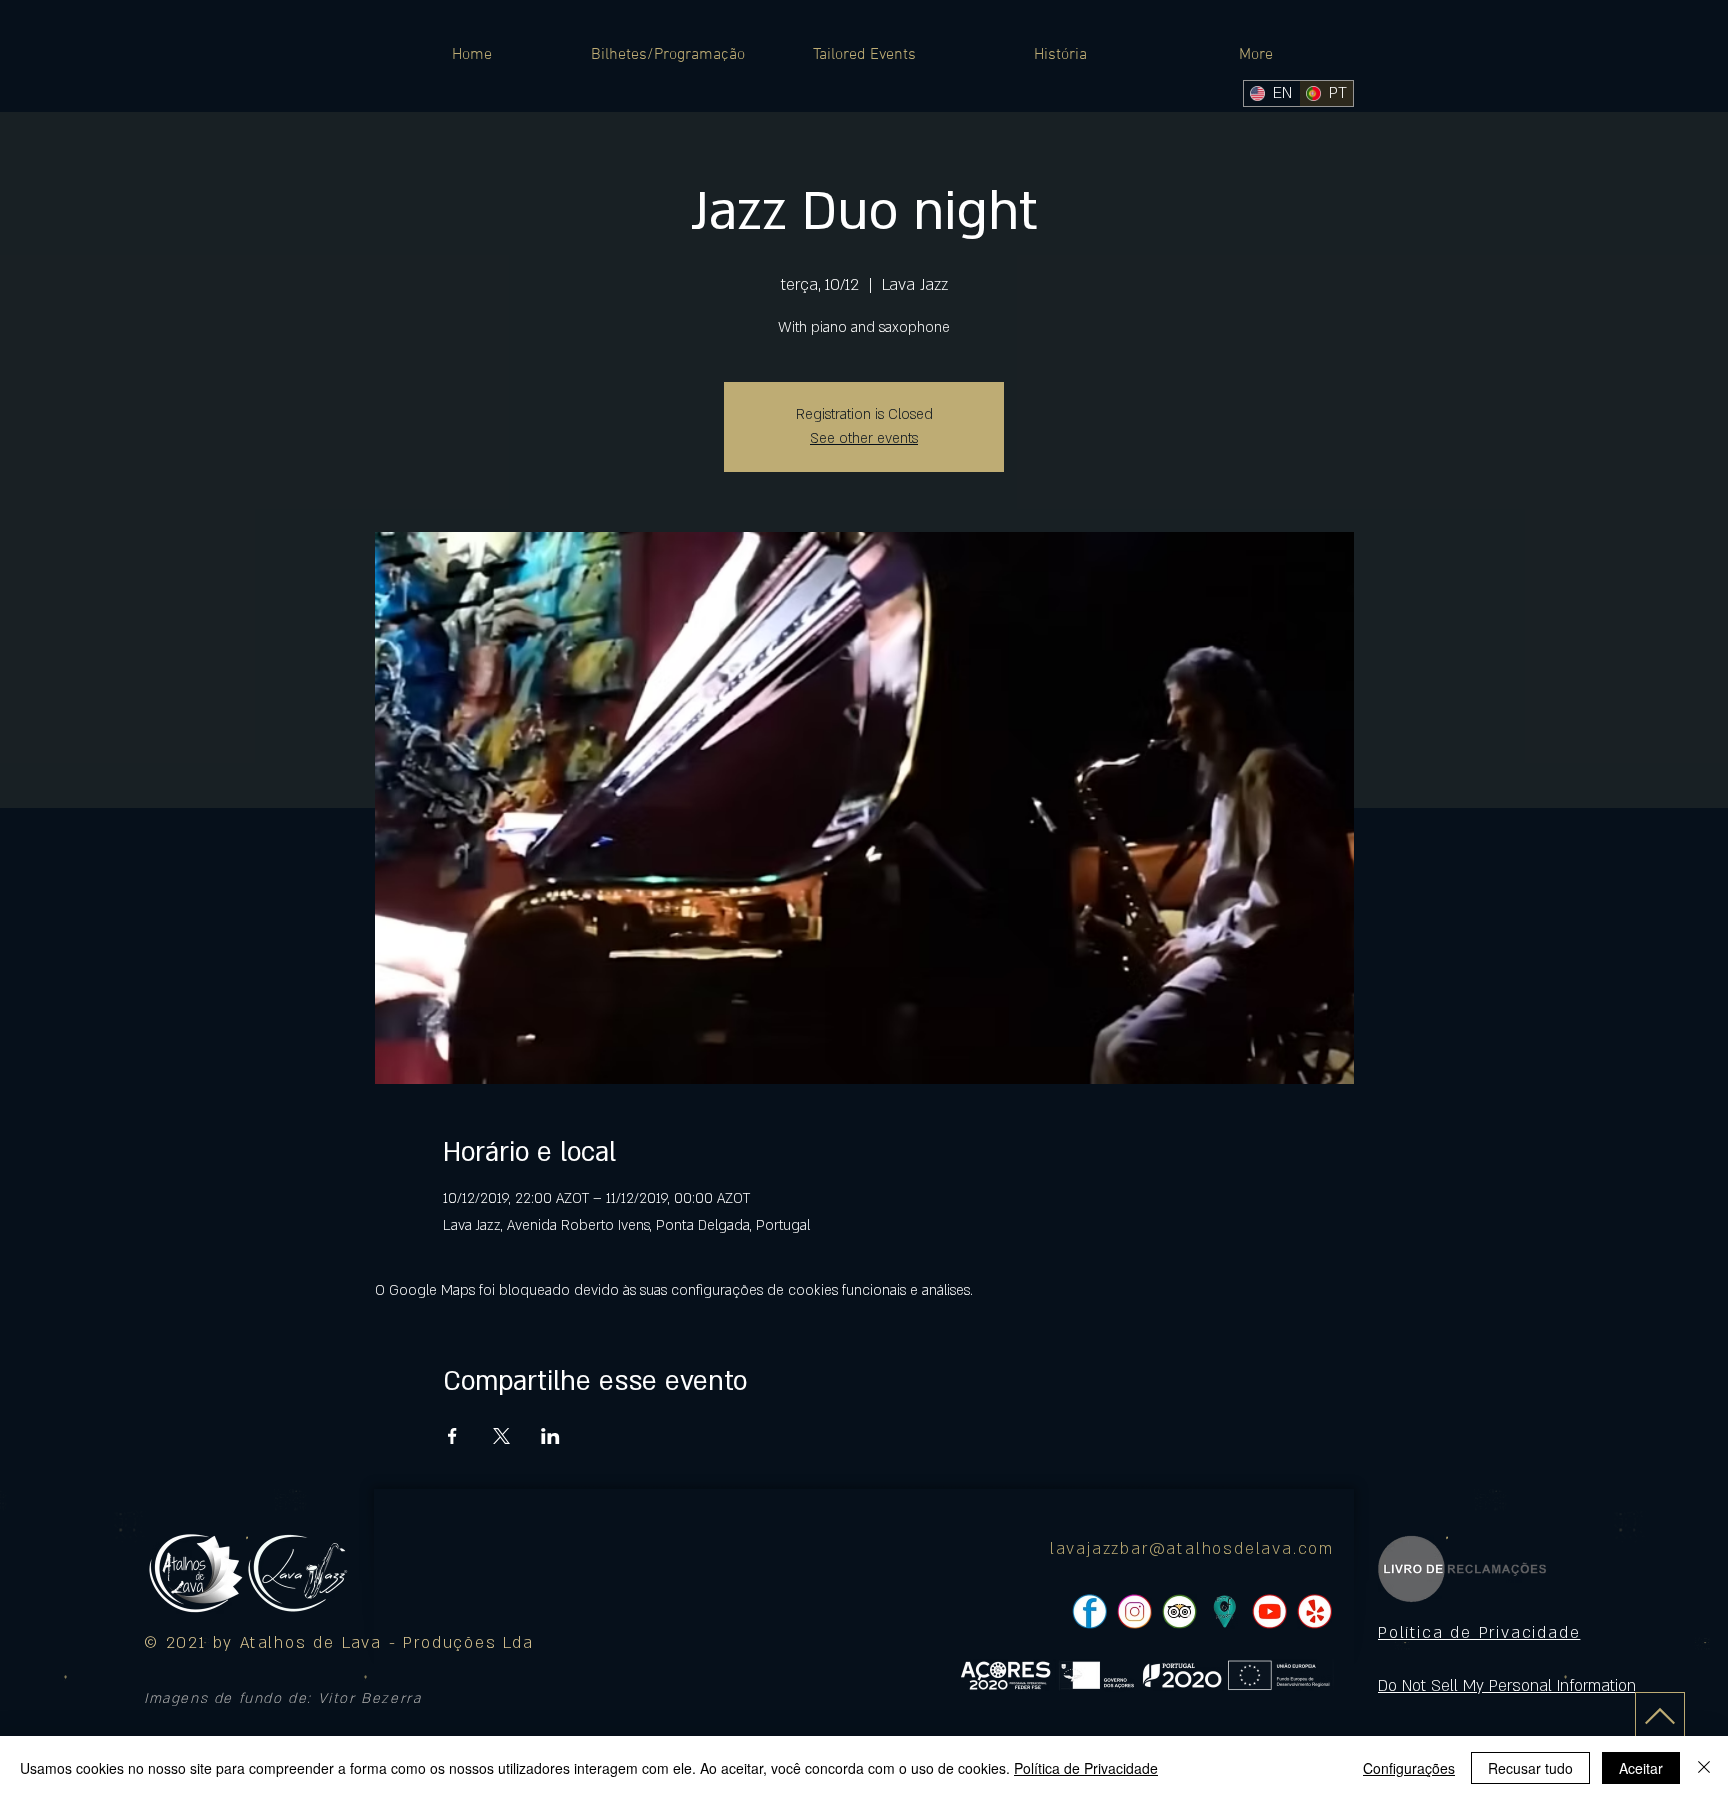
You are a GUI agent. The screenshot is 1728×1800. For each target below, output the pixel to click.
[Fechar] (1704, 1768)
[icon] (1224, 1611)
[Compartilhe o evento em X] (501, 1436)
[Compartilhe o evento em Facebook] (452, 1436)
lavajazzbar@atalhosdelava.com (1192, 1549)
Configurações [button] (1409, 1768)
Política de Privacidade (1086, 1768)
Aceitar (1641, 1768)
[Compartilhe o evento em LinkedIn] (550, 1436)
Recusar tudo (1530, 1768)
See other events (864, 438)
